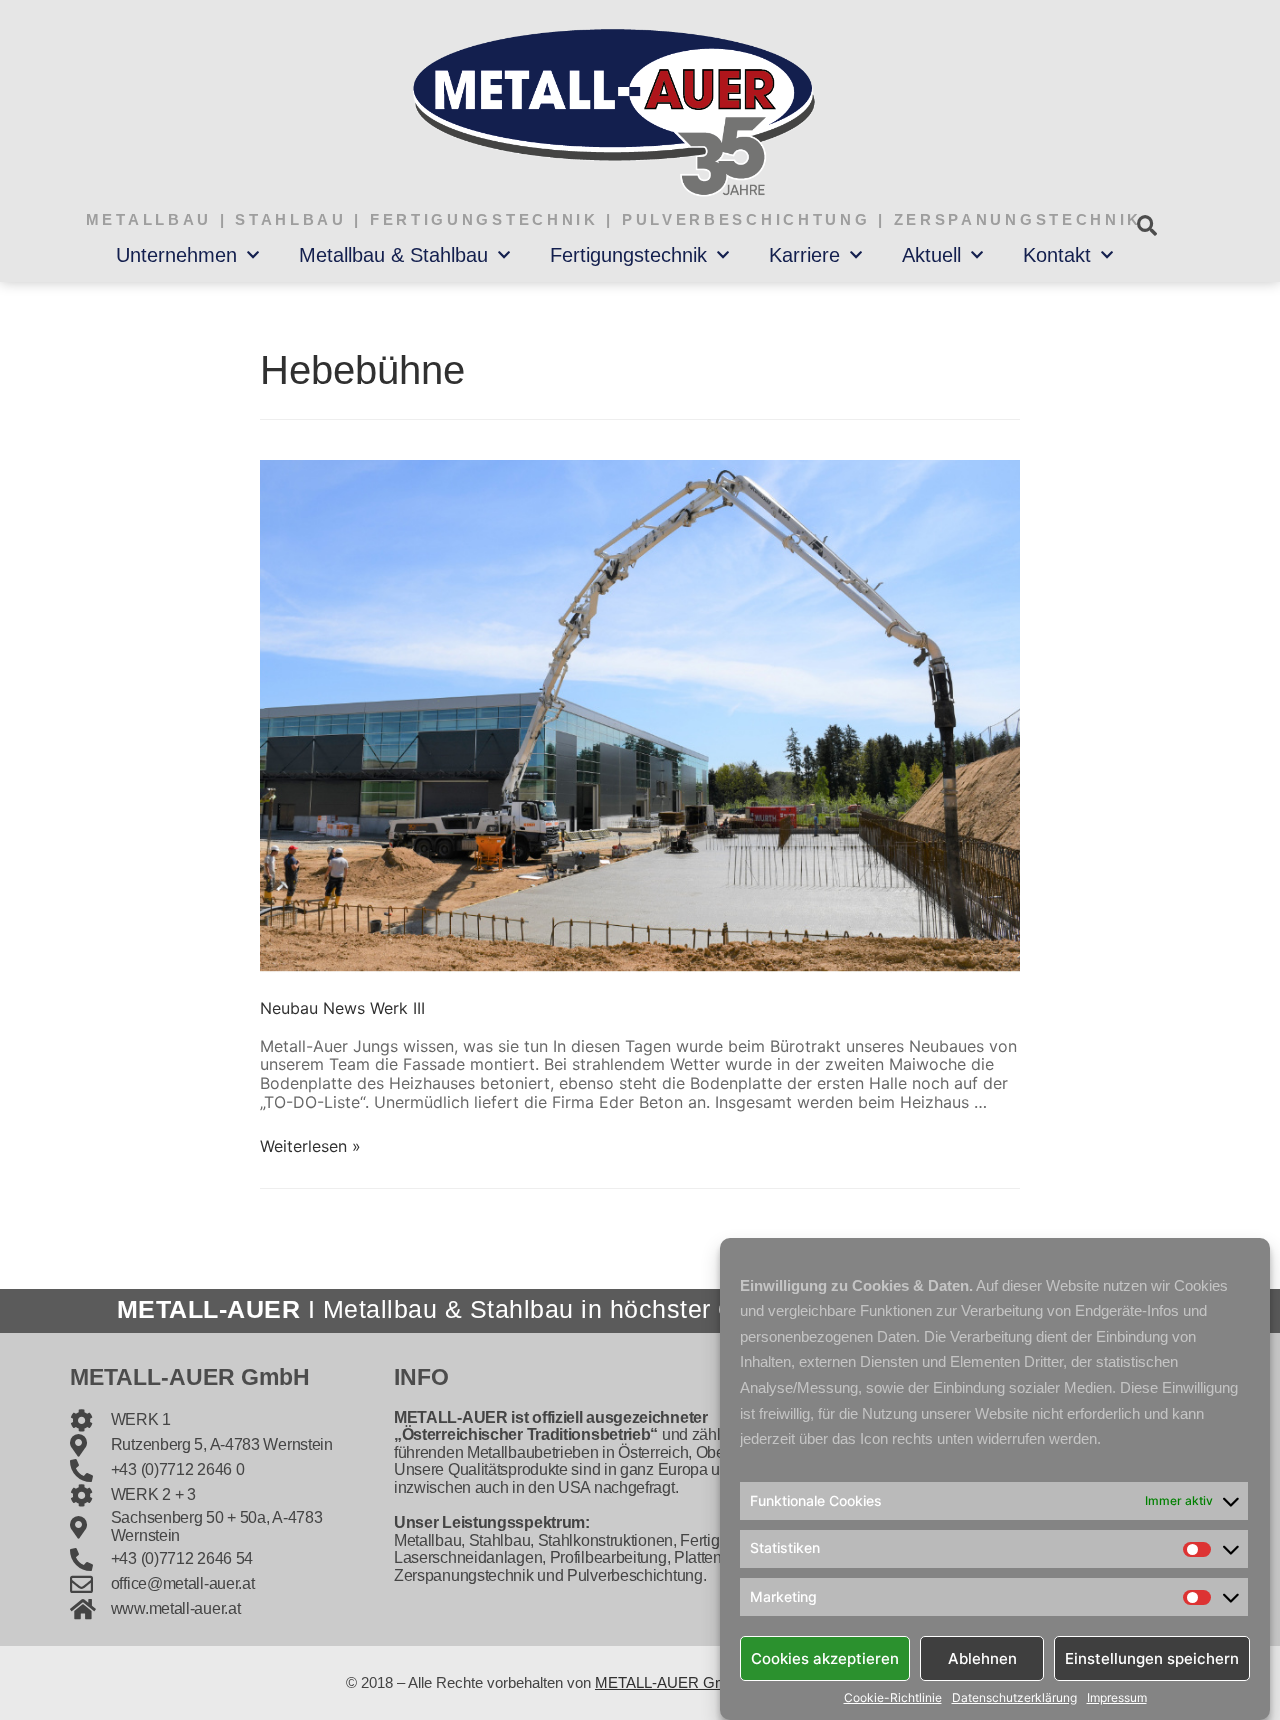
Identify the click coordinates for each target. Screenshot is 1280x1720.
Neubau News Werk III (342, 1008)
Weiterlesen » (310, 1146)
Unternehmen (176, 255)
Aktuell (931, 255)
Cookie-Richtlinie (893, 1698)
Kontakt (1057, 255)
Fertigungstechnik (628, 255)
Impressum (1117, 1698)
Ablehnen (982, 1657)
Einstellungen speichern (1152, 1657)
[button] (1146, 225)
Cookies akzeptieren (825, 1657)
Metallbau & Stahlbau (393, 255)
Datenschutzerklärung (1014, 1698)
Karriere (804, 255)
